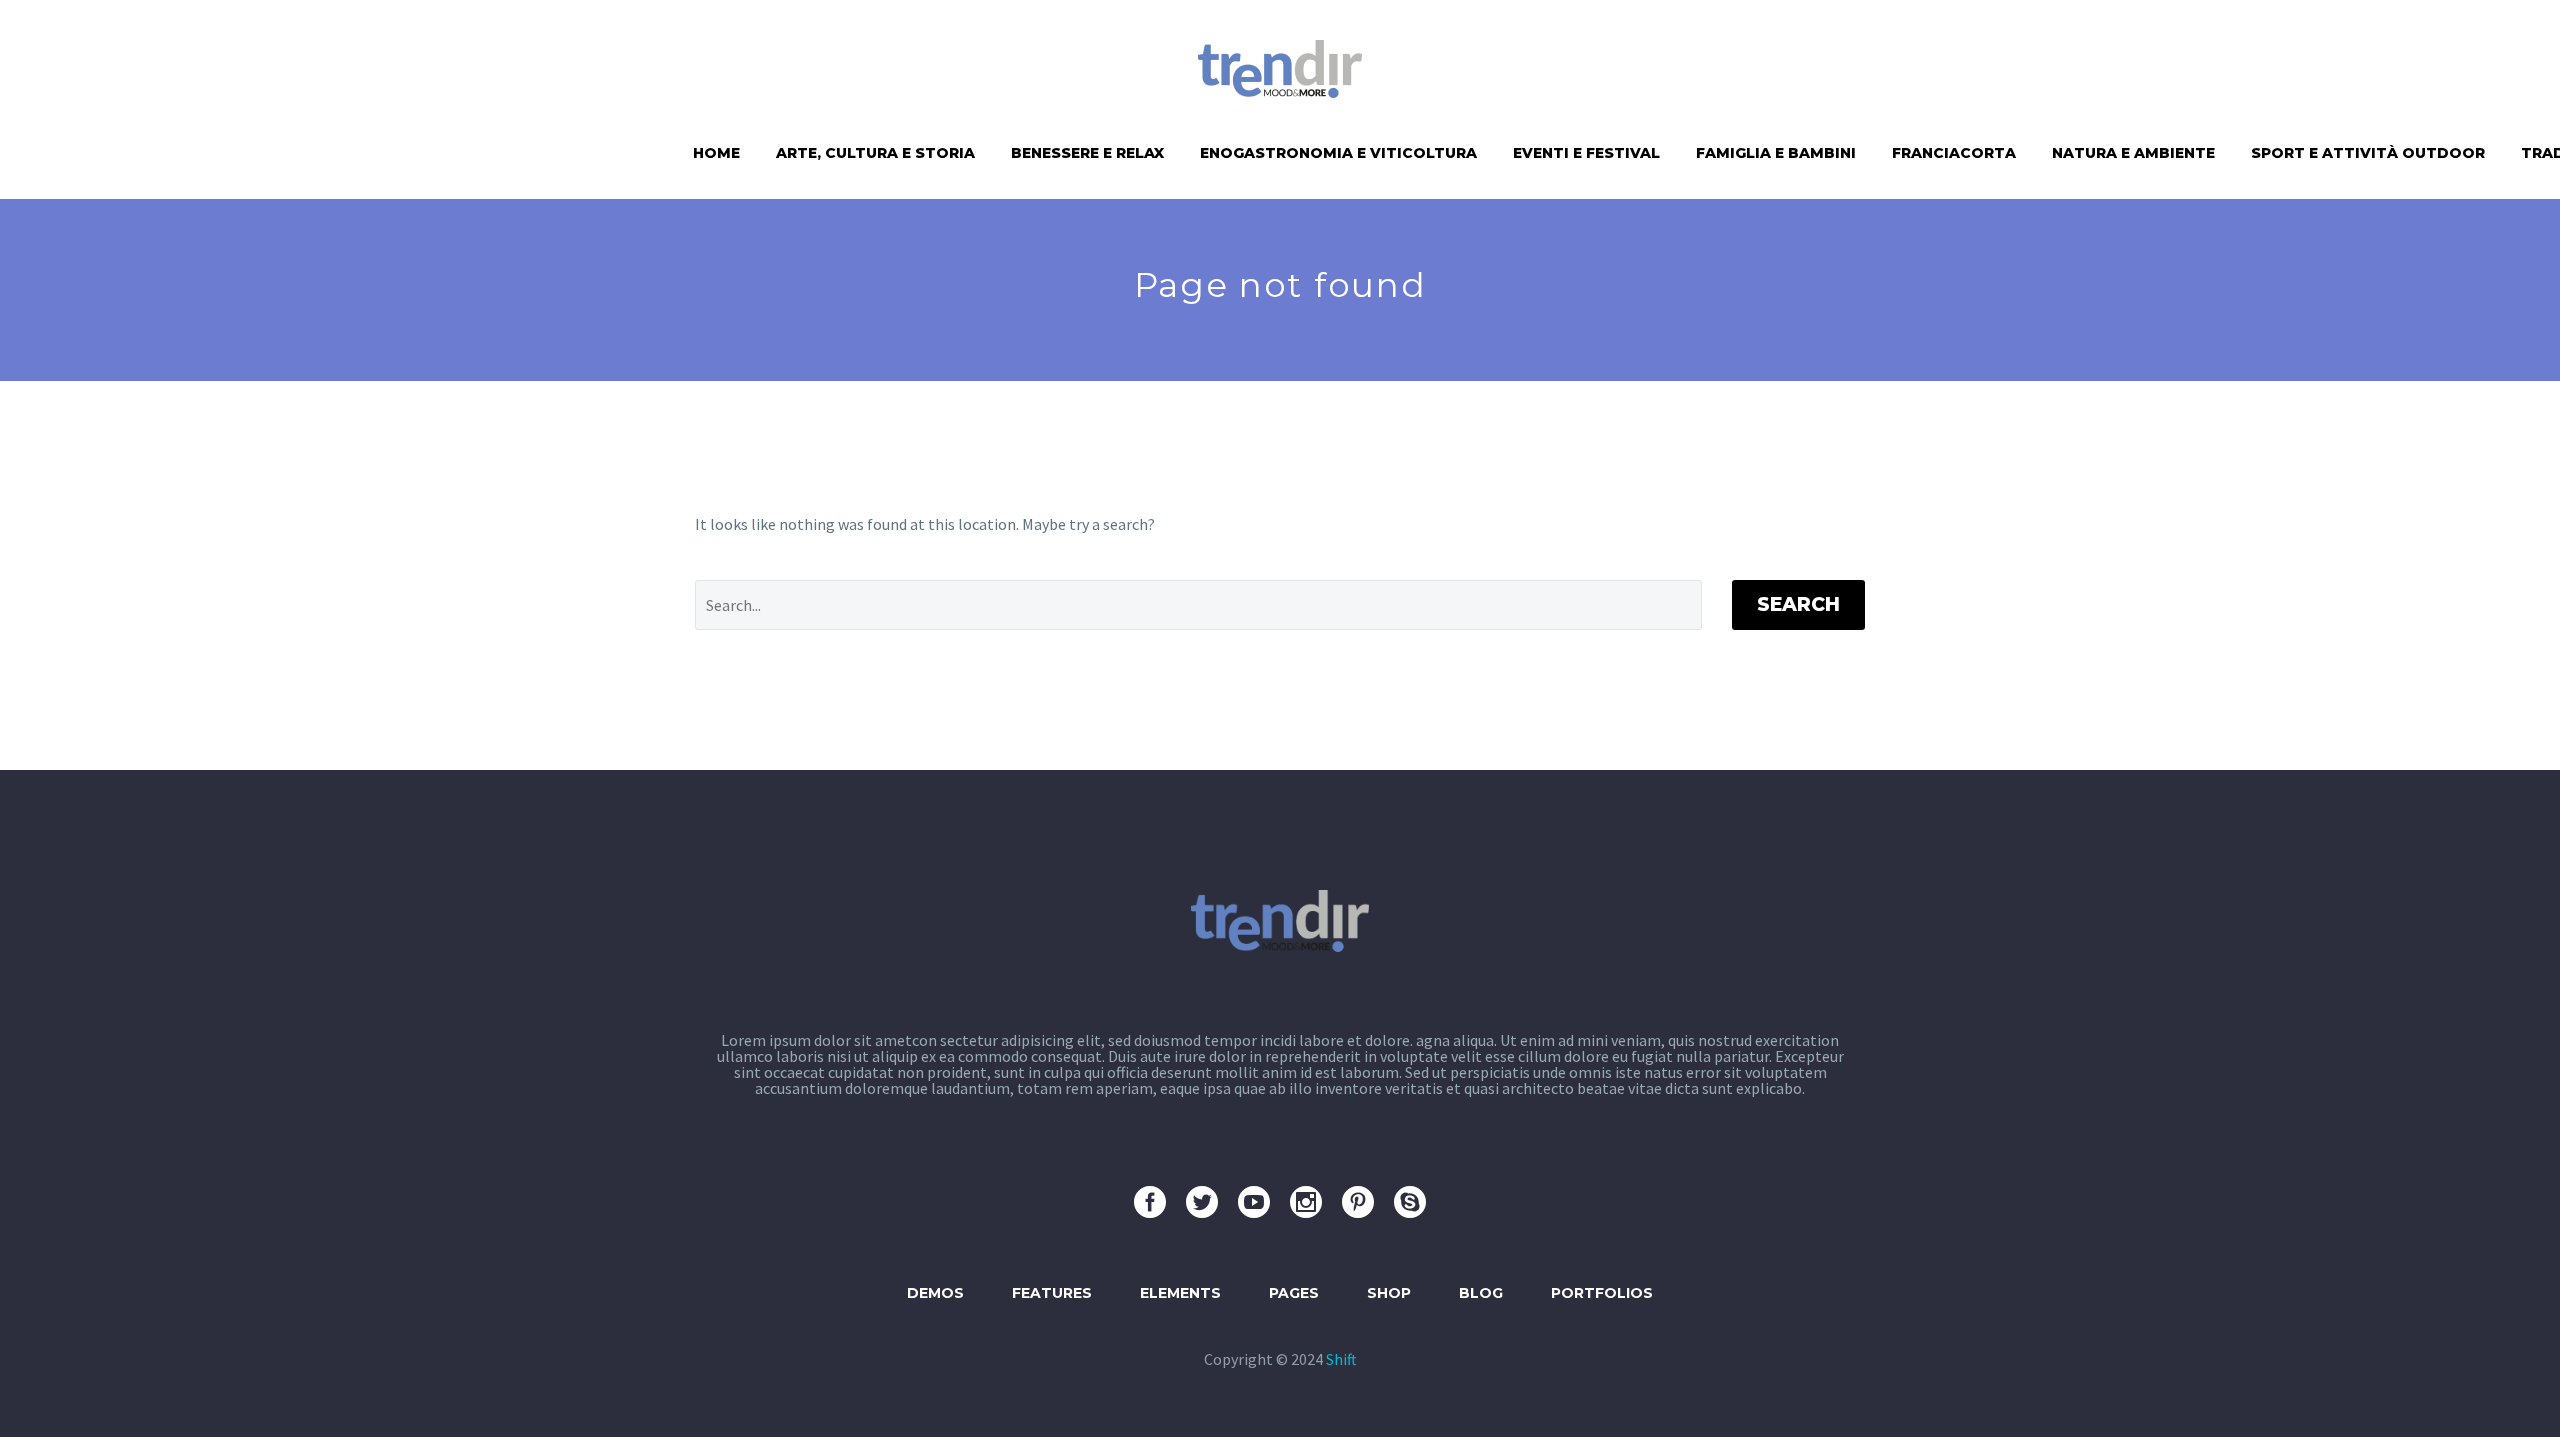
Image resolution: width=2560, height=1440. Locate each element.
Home (716, 153)
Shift (1341, 1359)
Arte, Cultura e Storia (875, 153)
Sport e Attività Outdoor (2368, 153)
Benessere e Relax (1087, 153)
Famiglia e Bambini (1776, 153)
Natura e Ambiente (2133, 153)
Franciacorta (1954, 153)
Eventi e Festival (1586, 153)
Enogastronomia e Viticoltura (1338, 153)
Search (1798, 604)
